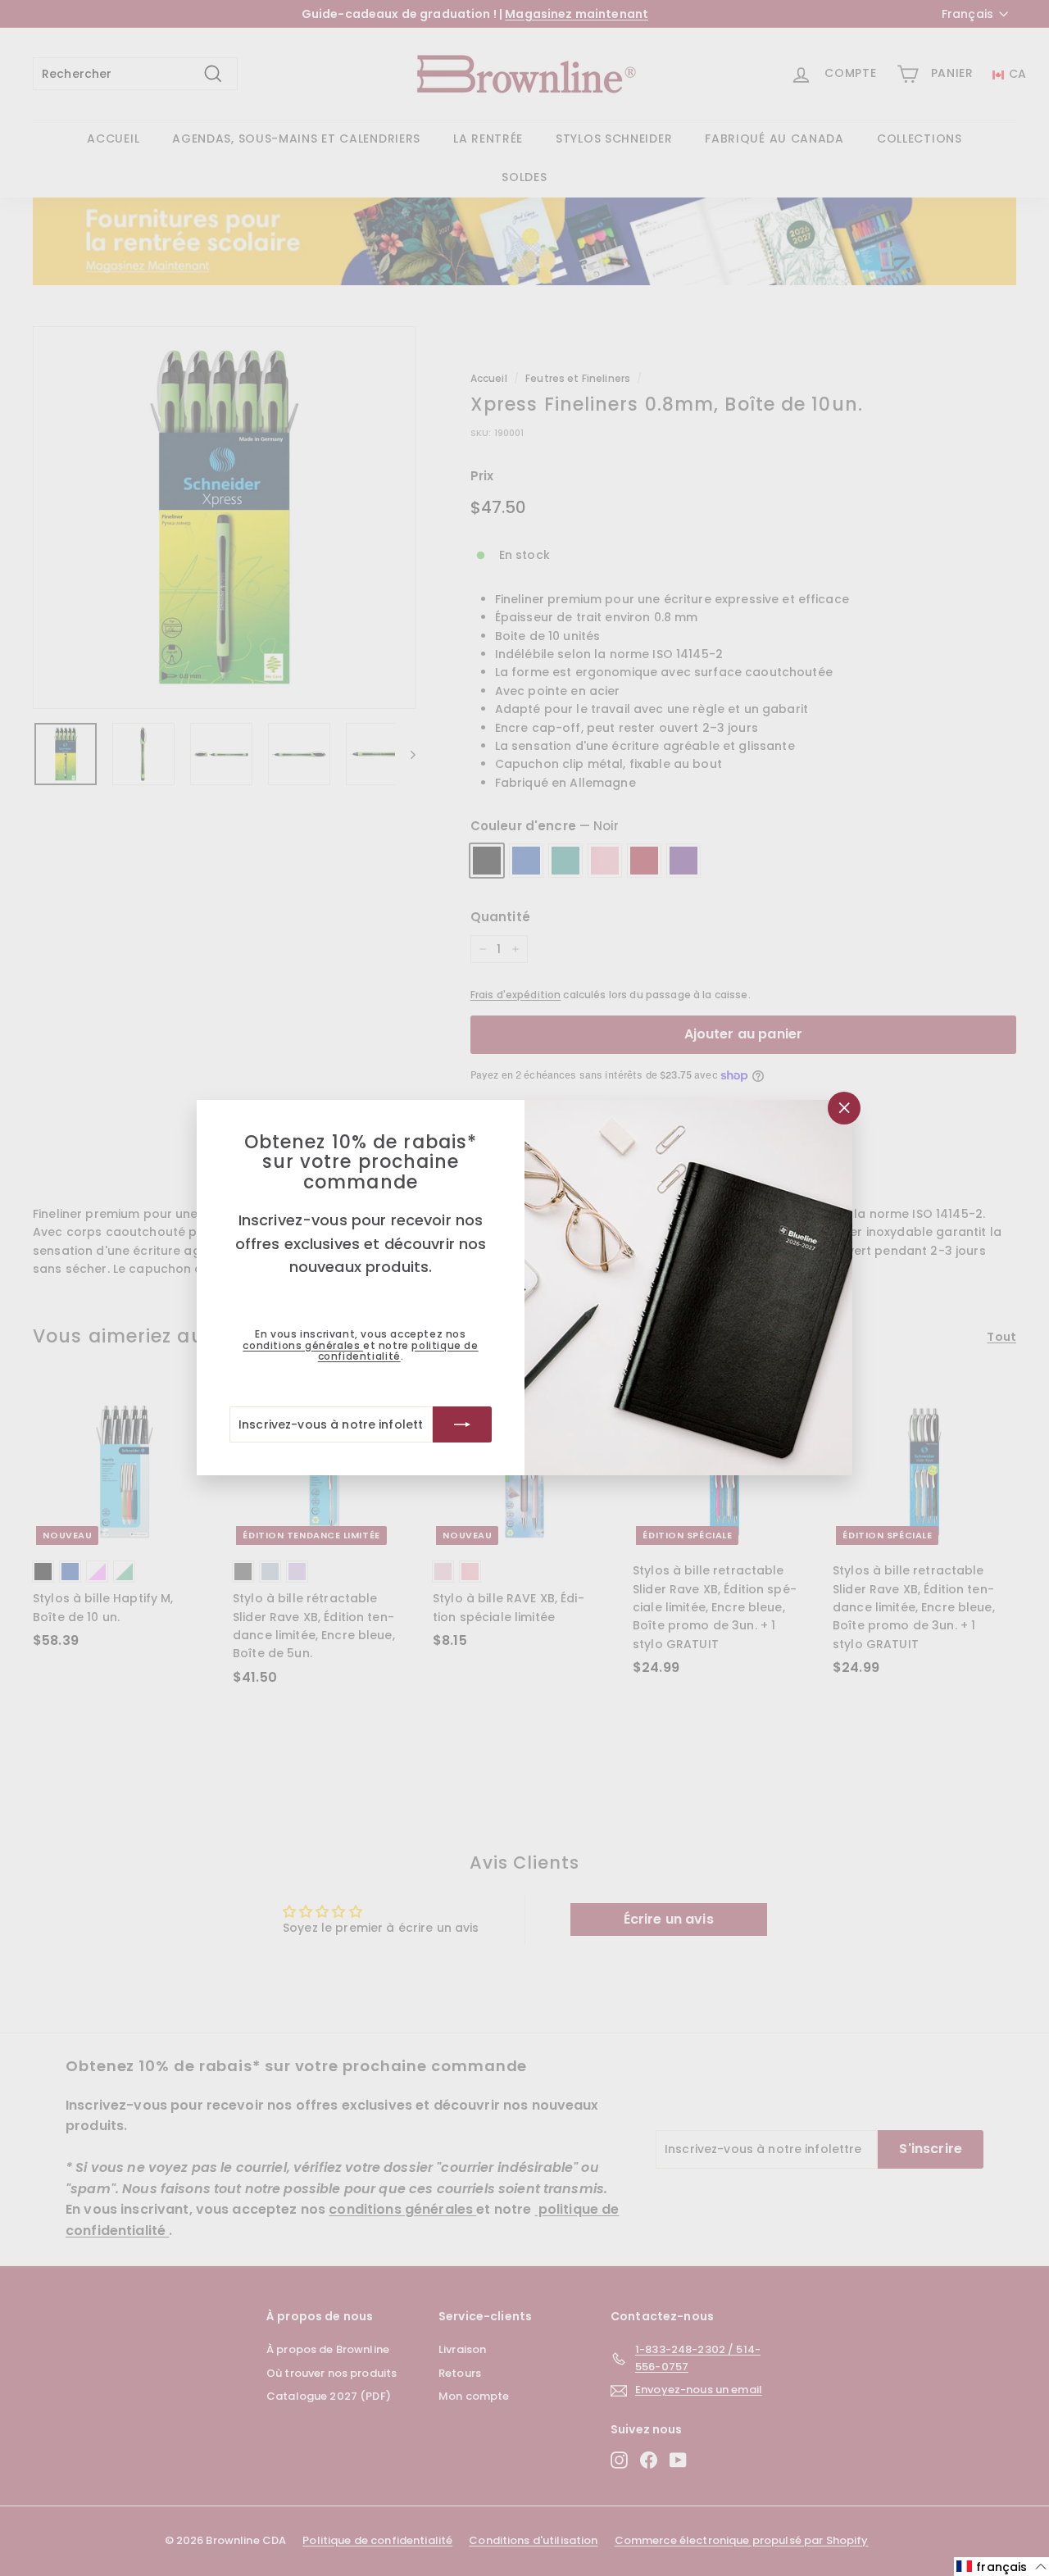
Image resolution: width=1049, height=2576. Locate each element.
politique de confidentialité (398, 1351)
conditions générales (303, 1345)
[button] (1001, 2567)
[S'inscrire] (462, 1425)
